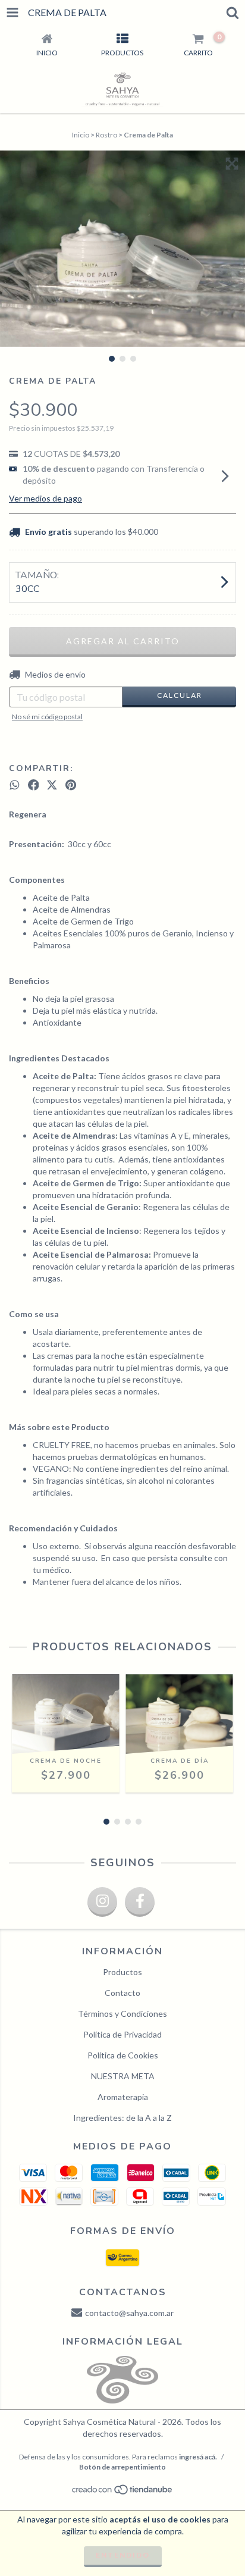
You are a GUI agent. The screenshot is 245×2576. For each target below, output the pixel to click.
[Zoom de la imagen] (232, 164)
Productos (122, 1972)
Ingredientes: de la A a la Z (122, 2118)
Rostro (106, 135)
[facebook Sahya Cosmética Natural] (140, 1902)
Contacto (122, 1993)
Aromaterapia (123, 2097)
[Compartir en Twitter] (52, 785)
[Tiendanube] (123, 2493)
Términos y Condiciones (122, 2014)
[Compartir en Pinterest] (71, 785)
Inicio (81, 135)
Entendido (123, 2555)
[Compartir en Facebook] (34, 785)
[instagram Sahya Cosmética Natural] (102, 1902)
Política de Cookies (123, 2055)
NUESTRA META (123, 2076)
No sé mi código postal (47, 717)
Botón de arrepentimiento (122, 2467)
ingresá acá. (198, 2457)
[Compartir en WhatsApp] (15, 785)
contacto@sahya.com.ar (129, 2313)
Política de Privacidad (122, 2034)
